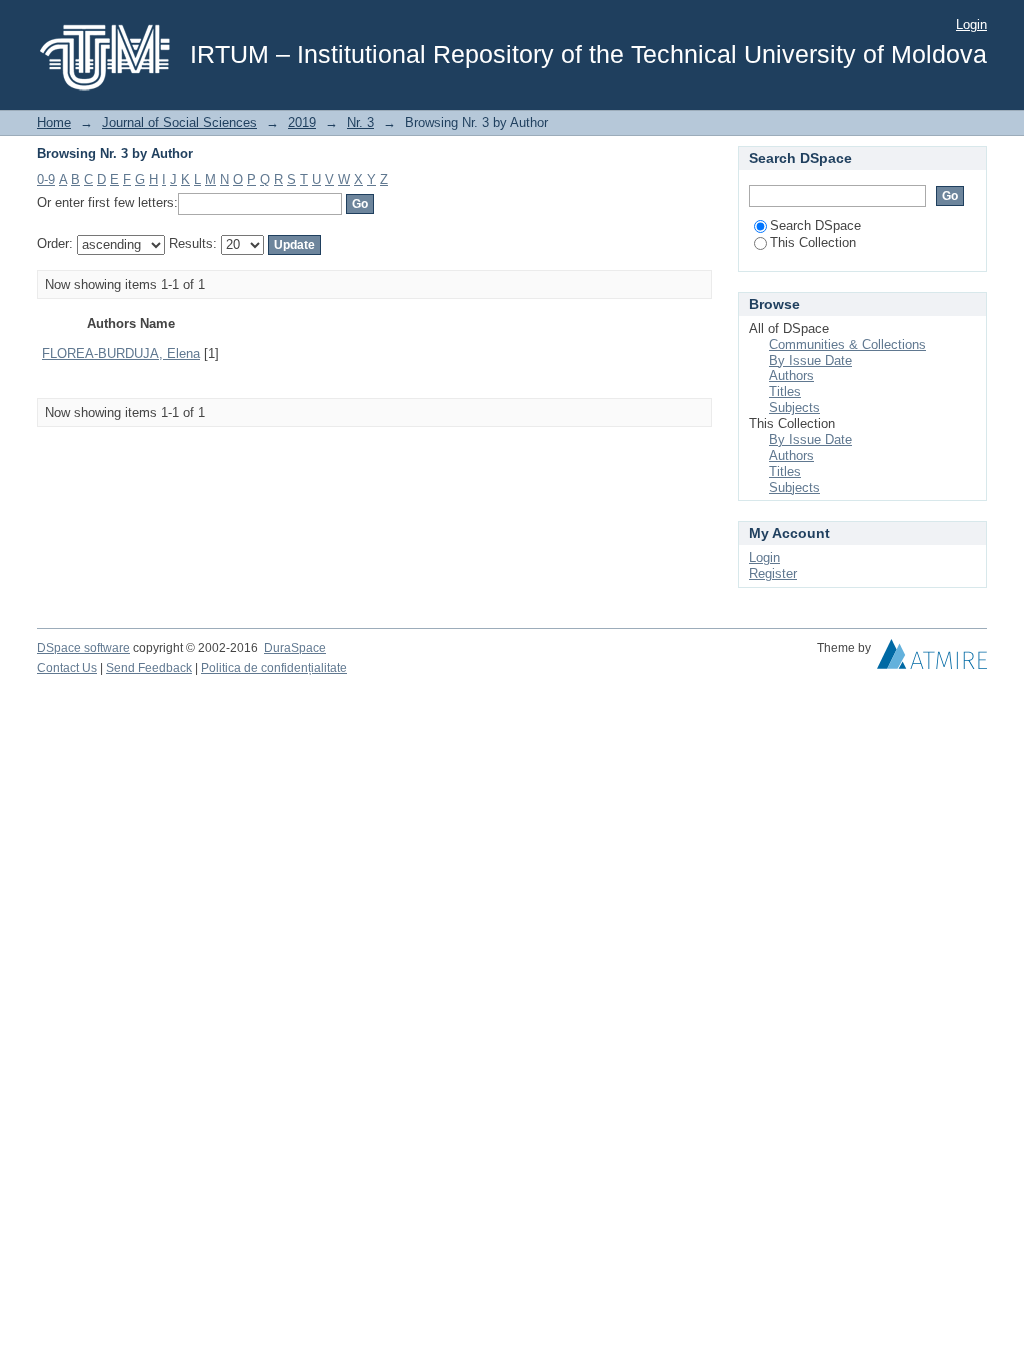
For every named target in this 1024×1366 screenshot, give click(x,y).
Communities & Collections (847, 344)
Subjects (794, 407)
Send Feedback (149, 668)
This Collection (813, 242)
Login (971, 24)
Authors (791, 375)
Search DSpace (815, 225)
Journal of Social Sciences (179, 122)
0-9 (46, 179)
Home (54, 122)
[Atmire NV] (932, 659)
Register (773, 573)
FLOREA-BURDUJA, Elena (121, 353)
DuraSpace (295, 648)
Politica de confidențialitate (274, 668)
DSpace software (83, 648)
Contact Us (67, 668)
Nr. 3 (360, 122)
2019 (302, 122)
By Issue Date (810, 360)
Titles (785, 391)
